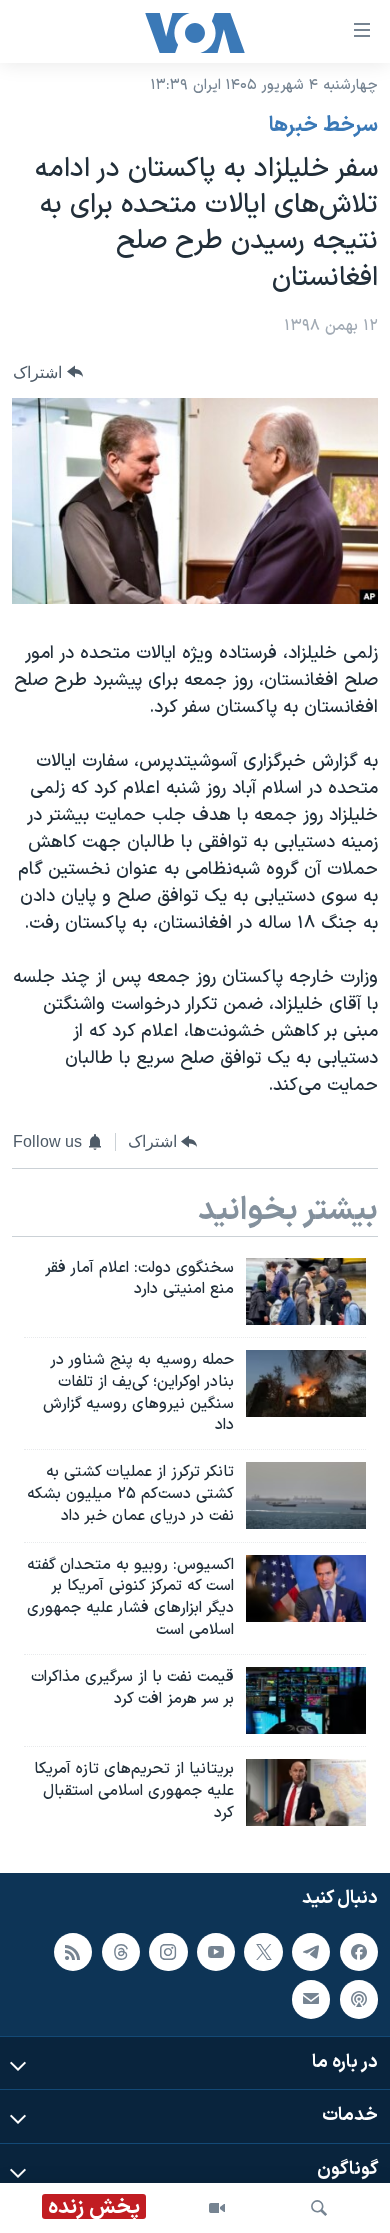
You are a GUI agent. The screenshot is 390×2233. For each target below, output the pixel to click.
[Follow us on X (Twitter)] (263, 1951)
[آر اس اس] (73, 1951)
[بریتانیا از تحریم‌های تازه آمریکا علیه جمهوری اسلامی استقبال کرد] (306, 1792)
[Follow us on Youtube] (216, 1951)
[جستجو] (319, 2208)
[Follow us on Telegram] (311, 1951)
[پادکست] (359, 1999)
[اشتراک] (311, 1999)
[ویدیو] (217, 2208)
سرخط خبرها (323, 126)
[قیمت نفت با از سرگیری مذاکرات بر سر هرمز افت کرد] (306, 1700)
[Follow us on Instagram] (168, 1951)
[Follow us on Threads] (121, 1951)
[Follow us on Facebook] (359, 1951)
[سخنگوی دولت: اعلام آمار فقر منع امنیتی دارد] (306, 1291)
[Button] (48, 372)
